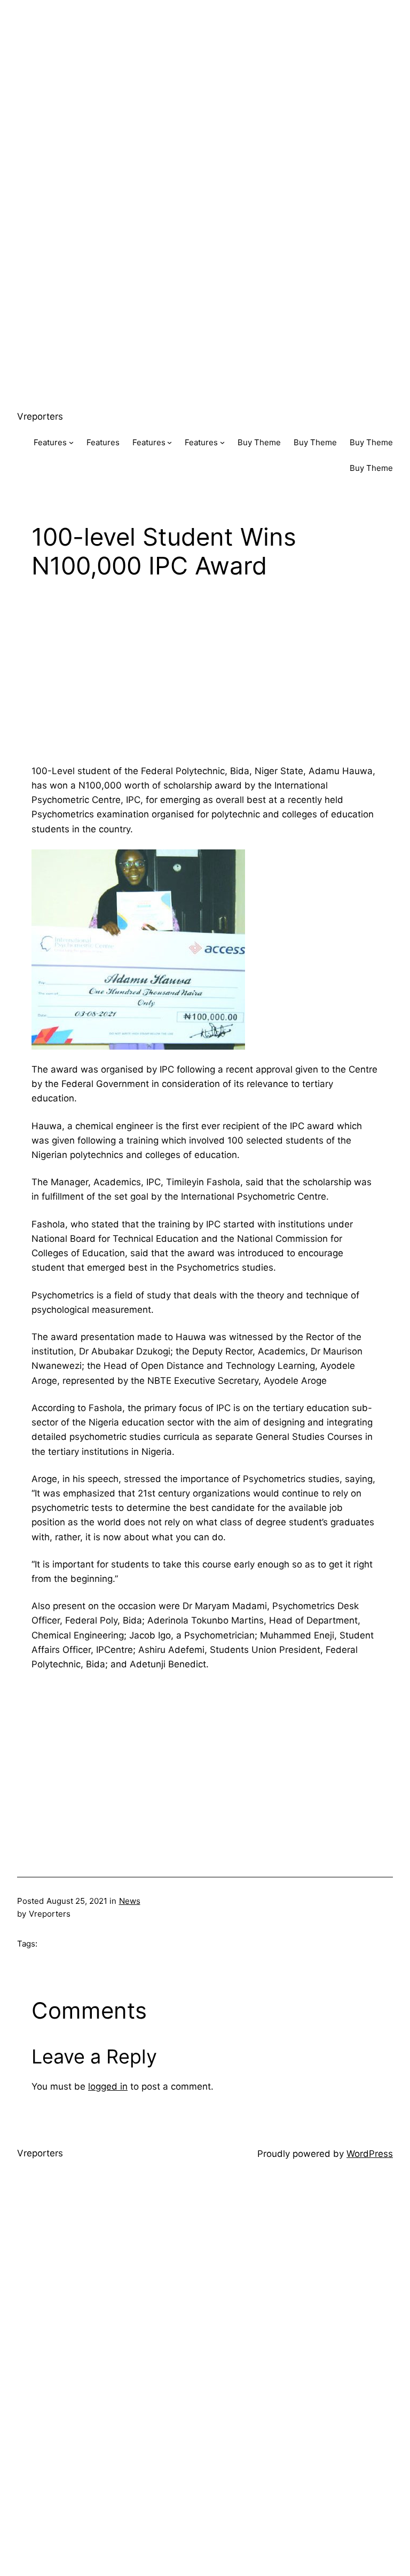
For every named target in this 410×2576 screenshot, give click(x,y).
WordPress (370, 2154)
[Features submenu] (71, 442)
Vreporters (40, 416)
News (130, 1901)
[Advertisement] (205, 75)
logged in (108, 2086)
